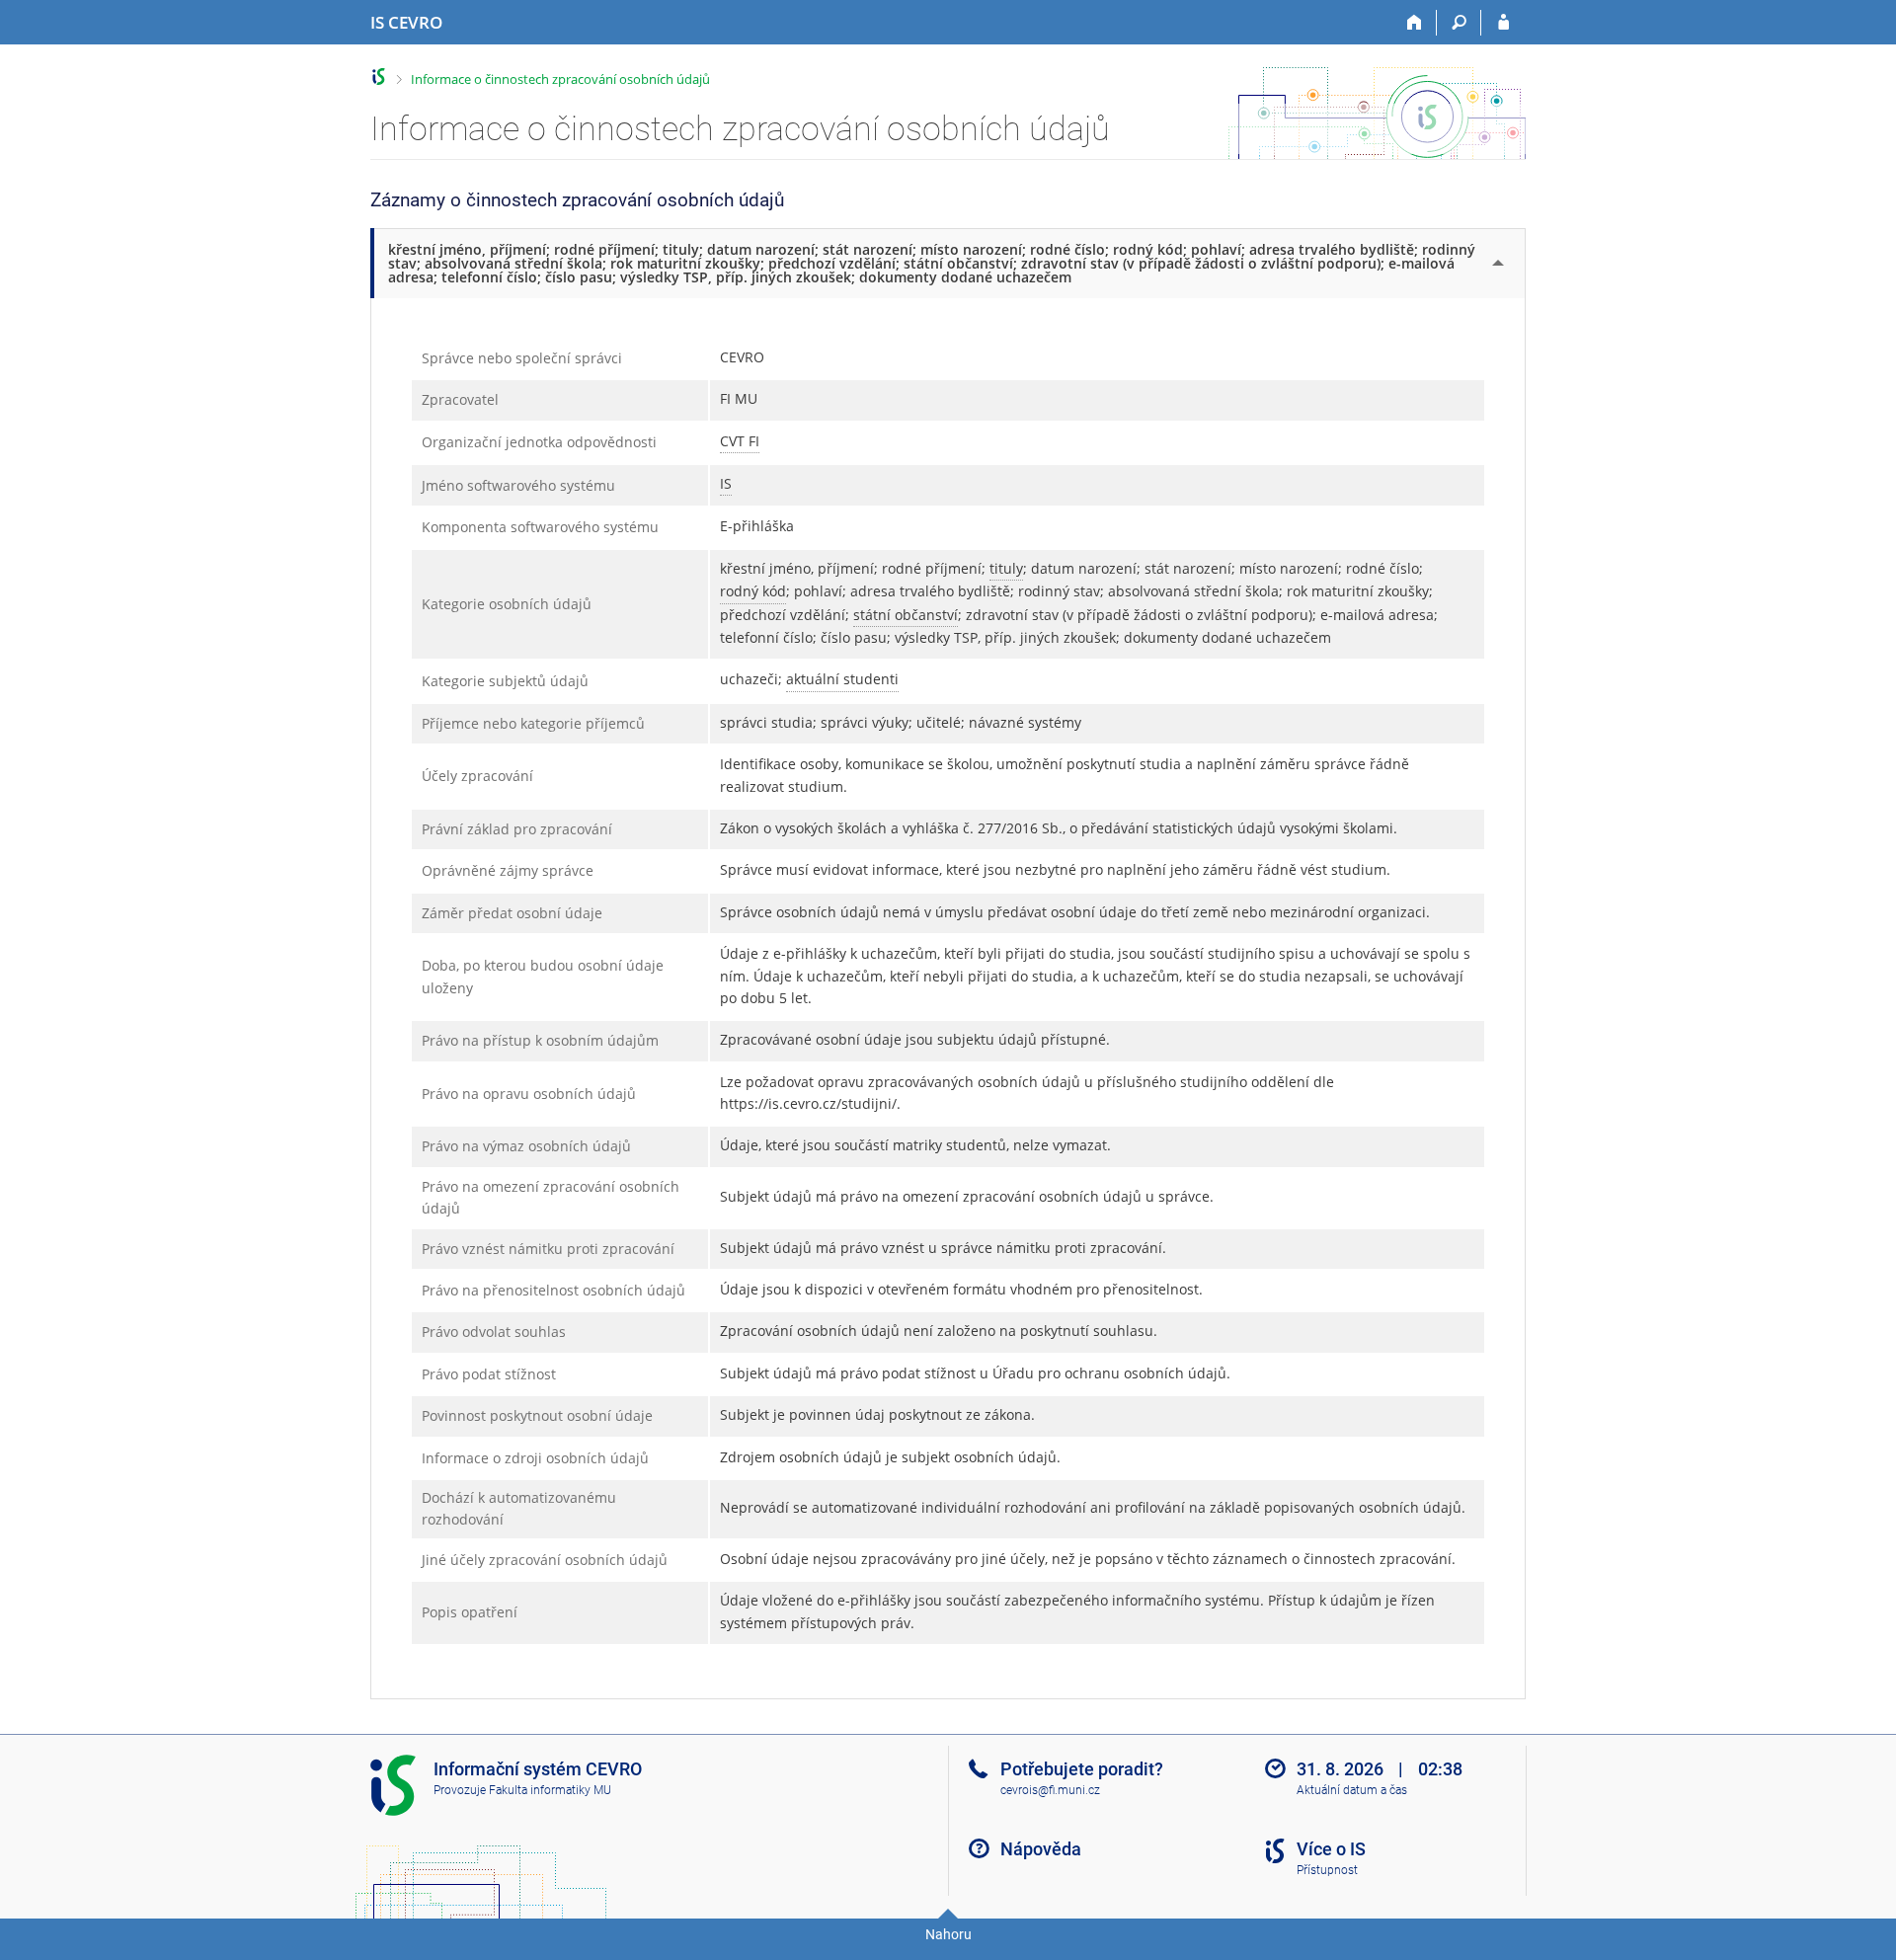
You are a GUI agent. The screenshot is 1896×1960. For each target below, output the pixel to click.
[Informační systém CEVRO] (379, 77)
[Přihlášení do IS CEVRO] (1503, 23)
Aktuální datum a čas (1352, 1790)
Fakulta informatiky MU (550, 1790)
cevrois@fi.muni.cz (1050, 1790)
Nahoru (948, 1934)
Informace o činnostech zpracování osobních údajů (560, 79)
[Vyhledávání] (1459, 23)
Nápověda (1041, 1849)
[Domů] (1415, 23)
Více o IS (1331, 1849)
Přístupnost (1327, 1870)
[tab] (950, 263)
